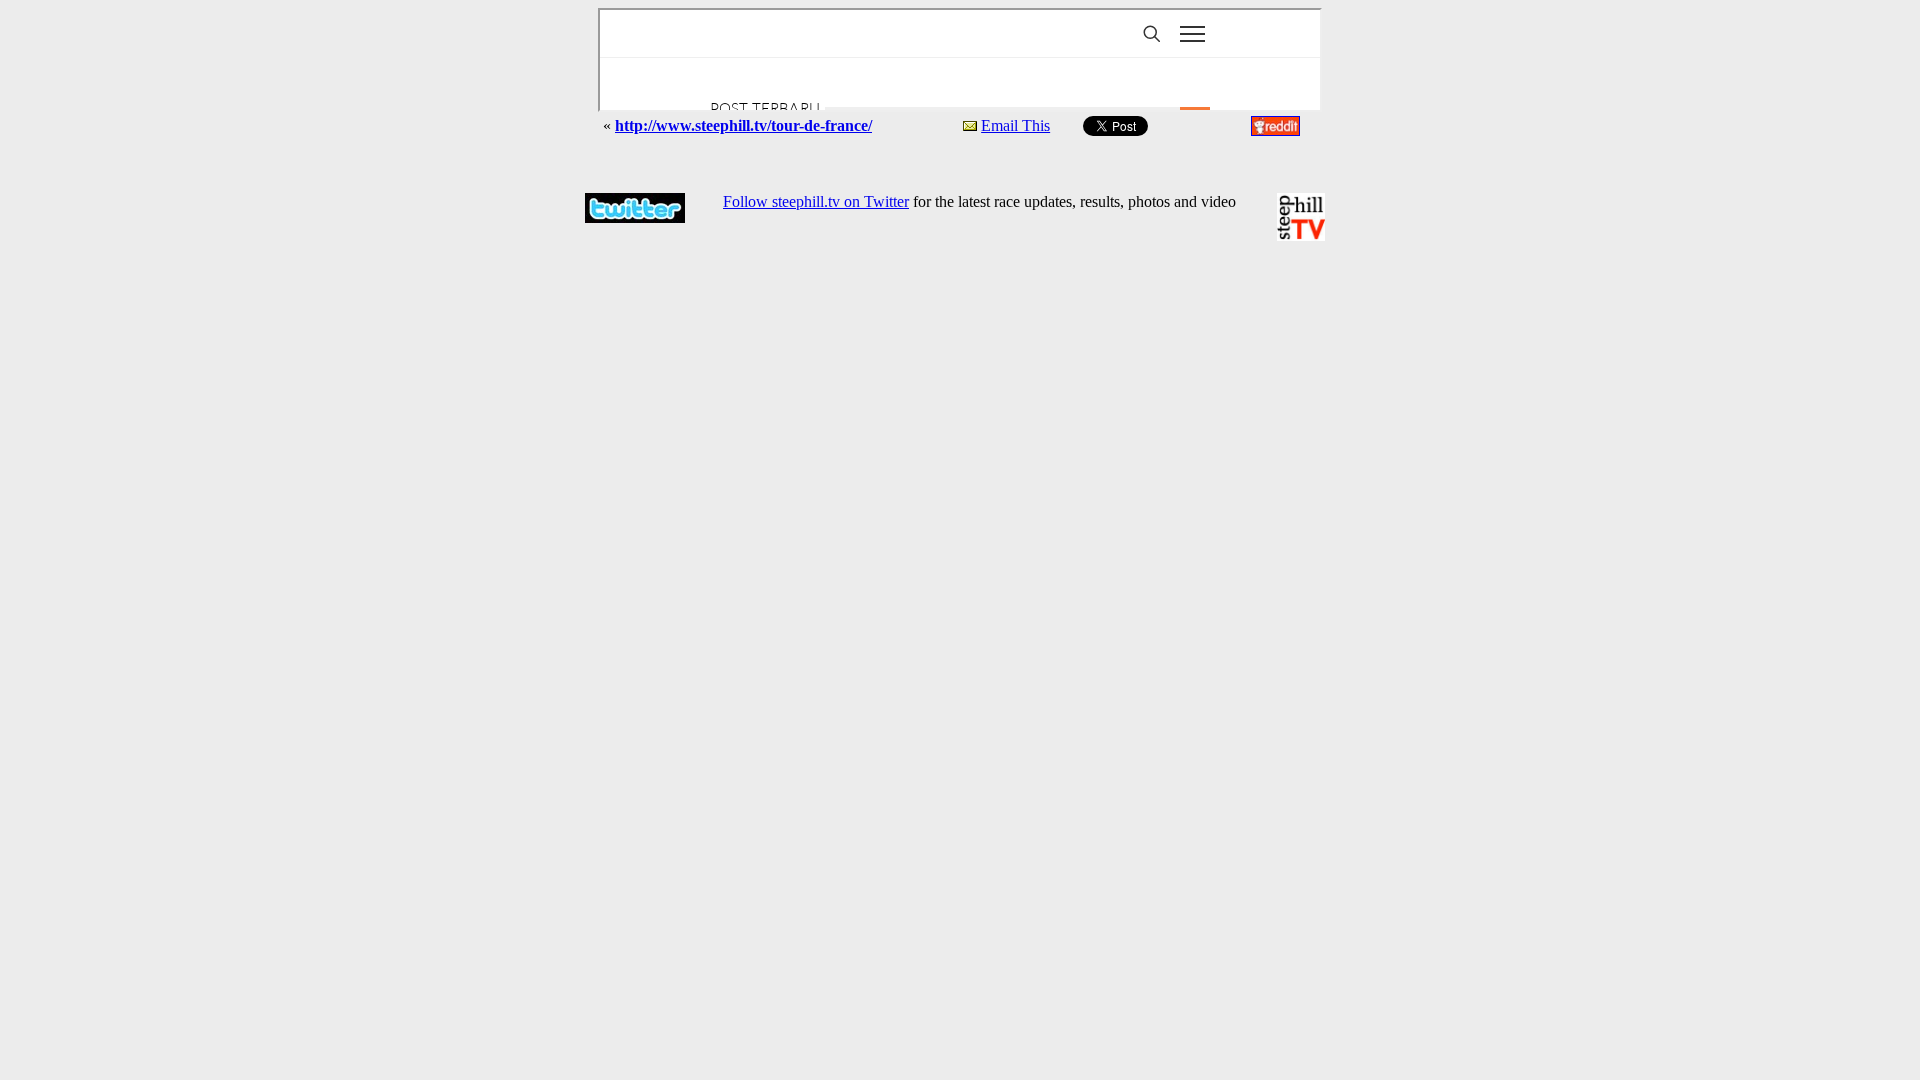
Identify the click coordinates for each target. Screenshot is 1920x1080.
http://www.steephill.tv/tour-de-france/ (743, 125)
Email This (1015, 125)
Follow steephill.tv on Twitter (816, 201)
